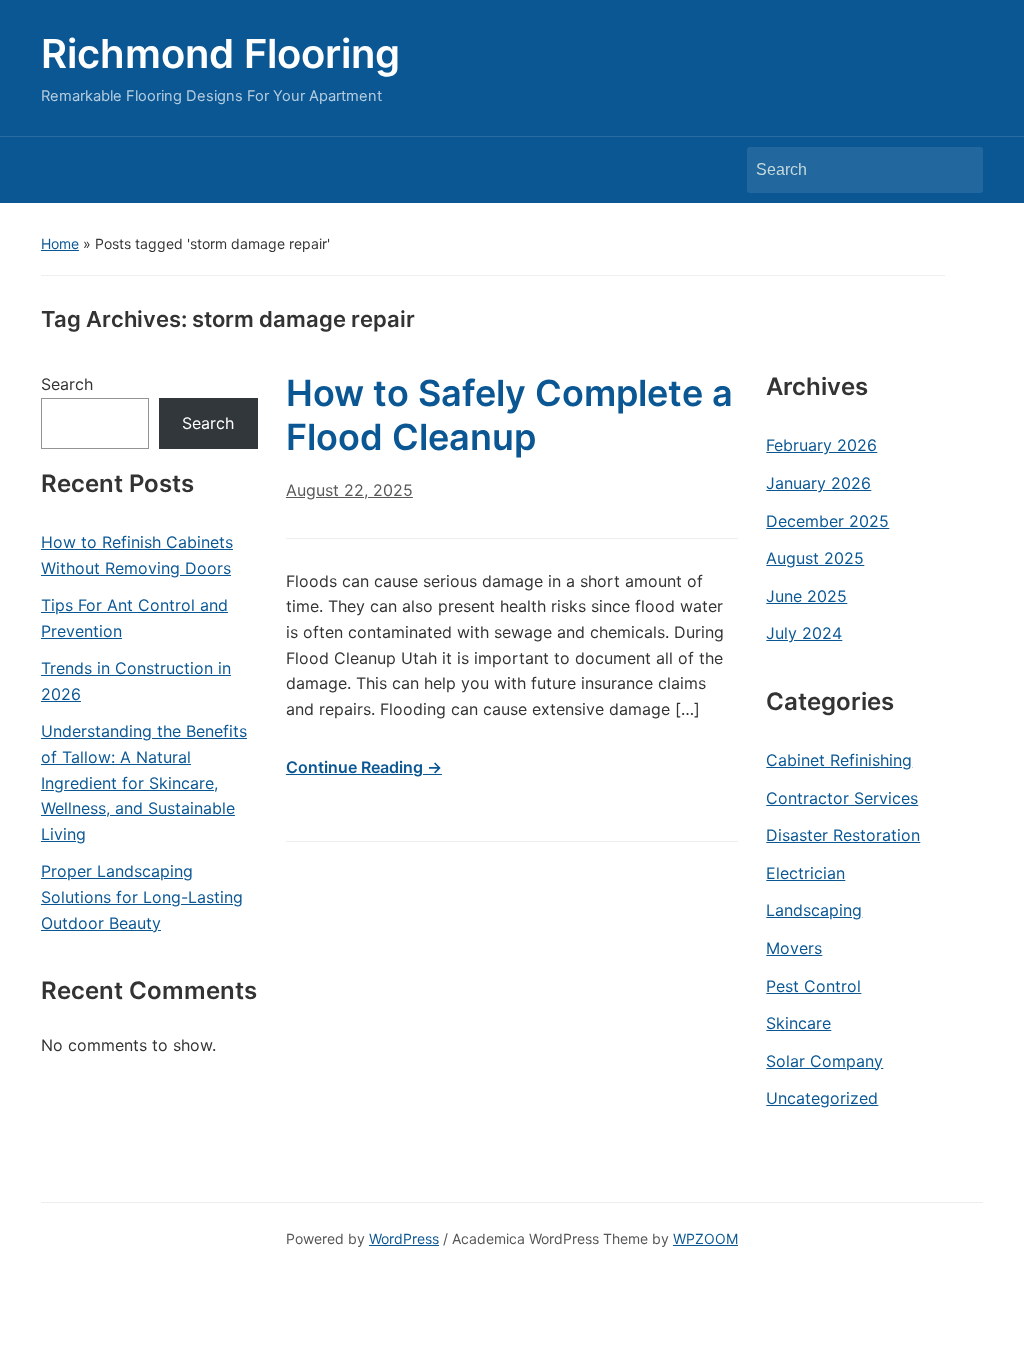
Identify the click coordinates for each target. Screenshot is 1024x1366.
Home (60, 243)
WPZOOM (705, 1238)
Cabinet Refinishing (839, 760)
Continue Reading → (364, 767)
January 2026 (818, 483)
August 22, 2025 (349, 490)
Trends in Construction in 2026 (136, 681)
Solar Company (824, 1061)
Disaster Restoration (843, 835)
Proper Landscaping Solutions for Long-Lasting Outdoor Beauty (142, 896)
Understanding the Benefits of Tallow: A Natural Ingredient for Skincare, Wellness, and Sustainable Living (144, 782)
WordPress (404, 1238)
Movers (794, 948)
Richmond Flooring (220, 53)
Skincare (798, 1023)
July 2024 (804, 633)
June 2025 (806, 596)
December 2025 (827, 521)
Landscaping (814, 910)
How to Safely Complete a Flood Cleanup (509, 414)
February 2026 (821, 445)
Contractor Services (842, 798)
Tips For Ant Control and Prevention (134, 618)
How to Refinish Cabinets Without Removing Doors (137, 555)
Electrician (805, 873)
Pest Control (813, 986)
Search (958, 170)
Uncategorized (822, 1098)
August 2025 (815, 558)
